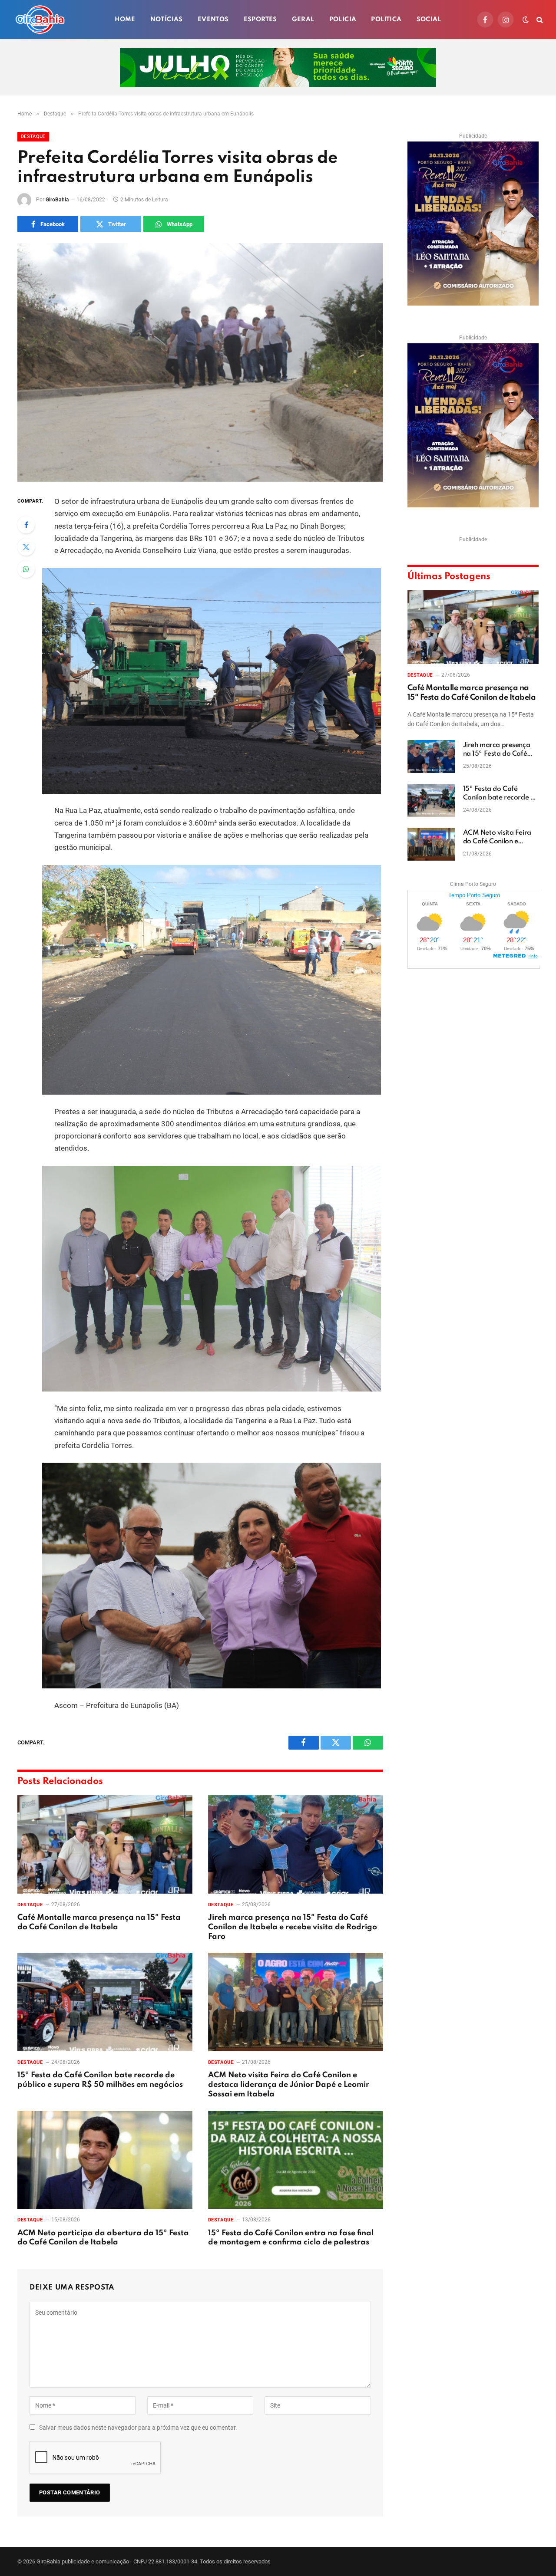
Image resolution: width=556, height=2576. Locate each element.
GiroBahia (57, 200)
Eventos (213, 20)
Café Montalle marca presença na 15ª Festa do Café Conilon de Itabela (99, 1922)
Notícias (167, 20)
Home (125, 20)
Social (429, 20)
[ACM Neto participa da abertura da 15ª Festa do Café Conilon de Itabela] (105, 2160)
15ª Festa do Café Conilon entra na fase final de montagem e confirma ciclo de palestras (291, 2238)
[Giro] (40, 20)
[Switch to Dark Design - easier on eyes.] (526, 20)
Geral (303, 20)
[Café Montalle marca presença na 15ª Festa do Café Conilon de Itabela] (105, 1844)
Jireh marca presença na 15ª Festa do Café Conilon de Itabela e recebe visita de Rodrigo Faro (293, 1927)
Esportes (260, 20)
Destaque (33, 137)
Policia (343, 20)
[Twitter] (26, 547)
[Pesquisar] (539, 20)
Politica (386, 20)
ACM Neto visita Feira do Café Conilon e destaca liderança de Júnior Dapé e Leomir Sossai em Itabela (289, 2085)
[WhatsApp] (26, 569)
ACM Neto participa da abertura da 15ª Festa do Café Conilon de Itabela (103, 2238)
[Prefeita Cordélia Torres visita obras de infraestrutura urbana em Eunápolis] (200, 362)
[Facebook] (26, 525)
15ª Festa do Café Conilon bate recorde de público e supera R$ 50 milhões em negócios (100, 2080)
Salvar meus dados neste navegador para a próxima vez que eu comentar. (138, 2428)
